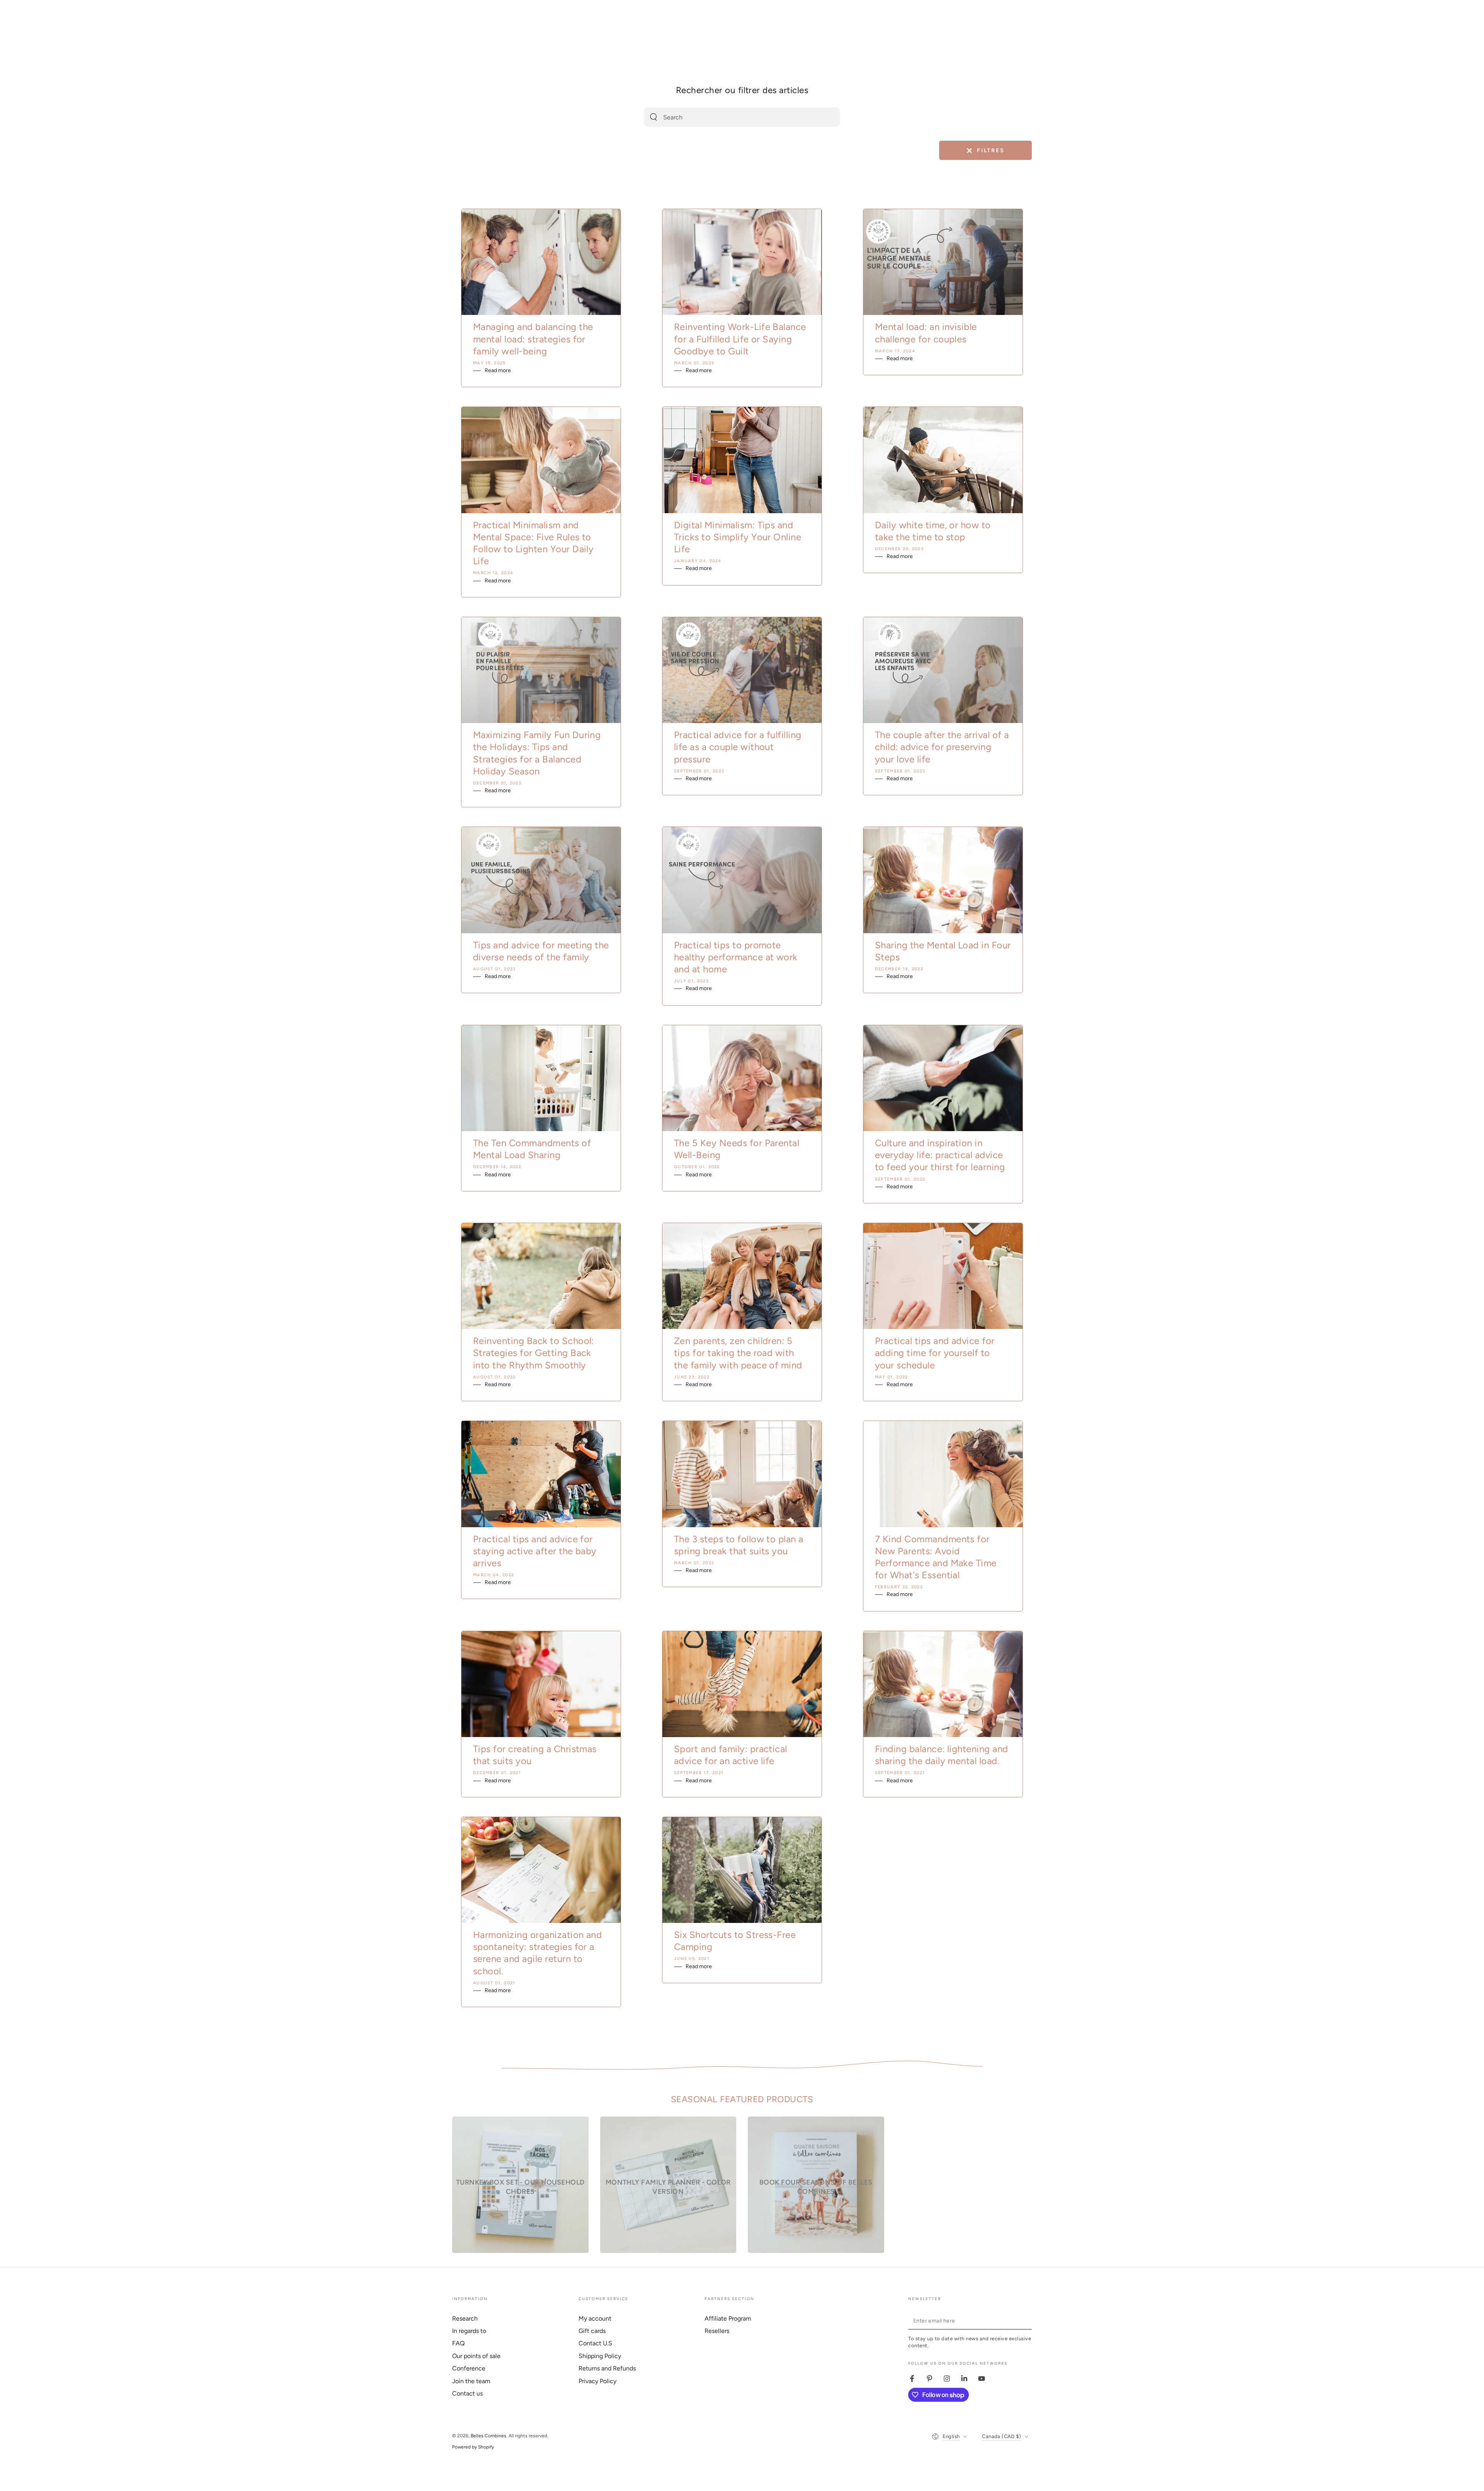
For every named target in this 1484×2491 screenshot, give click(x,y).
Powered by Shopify (473, 2447)
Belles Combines (488, 2436)
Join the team (471, 2381)
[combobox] (733, 117)
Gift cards (592, 2331)
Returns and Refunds (607, 2368)
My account (595, 2318)
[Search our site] (654, 117)
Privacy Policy (597, 2381)
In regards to (469, 2331)
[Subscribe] (1027, 2321)
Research (465, 2318)
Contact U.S (595, 2343)
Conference (469, 2368)
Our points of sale (476, 2356)
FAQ (458, 2343)
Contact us (467, 2393)
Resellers (717, 2331)
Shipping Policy (600, 2356)
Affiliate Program (728, 2318)
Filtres (985, 151)
